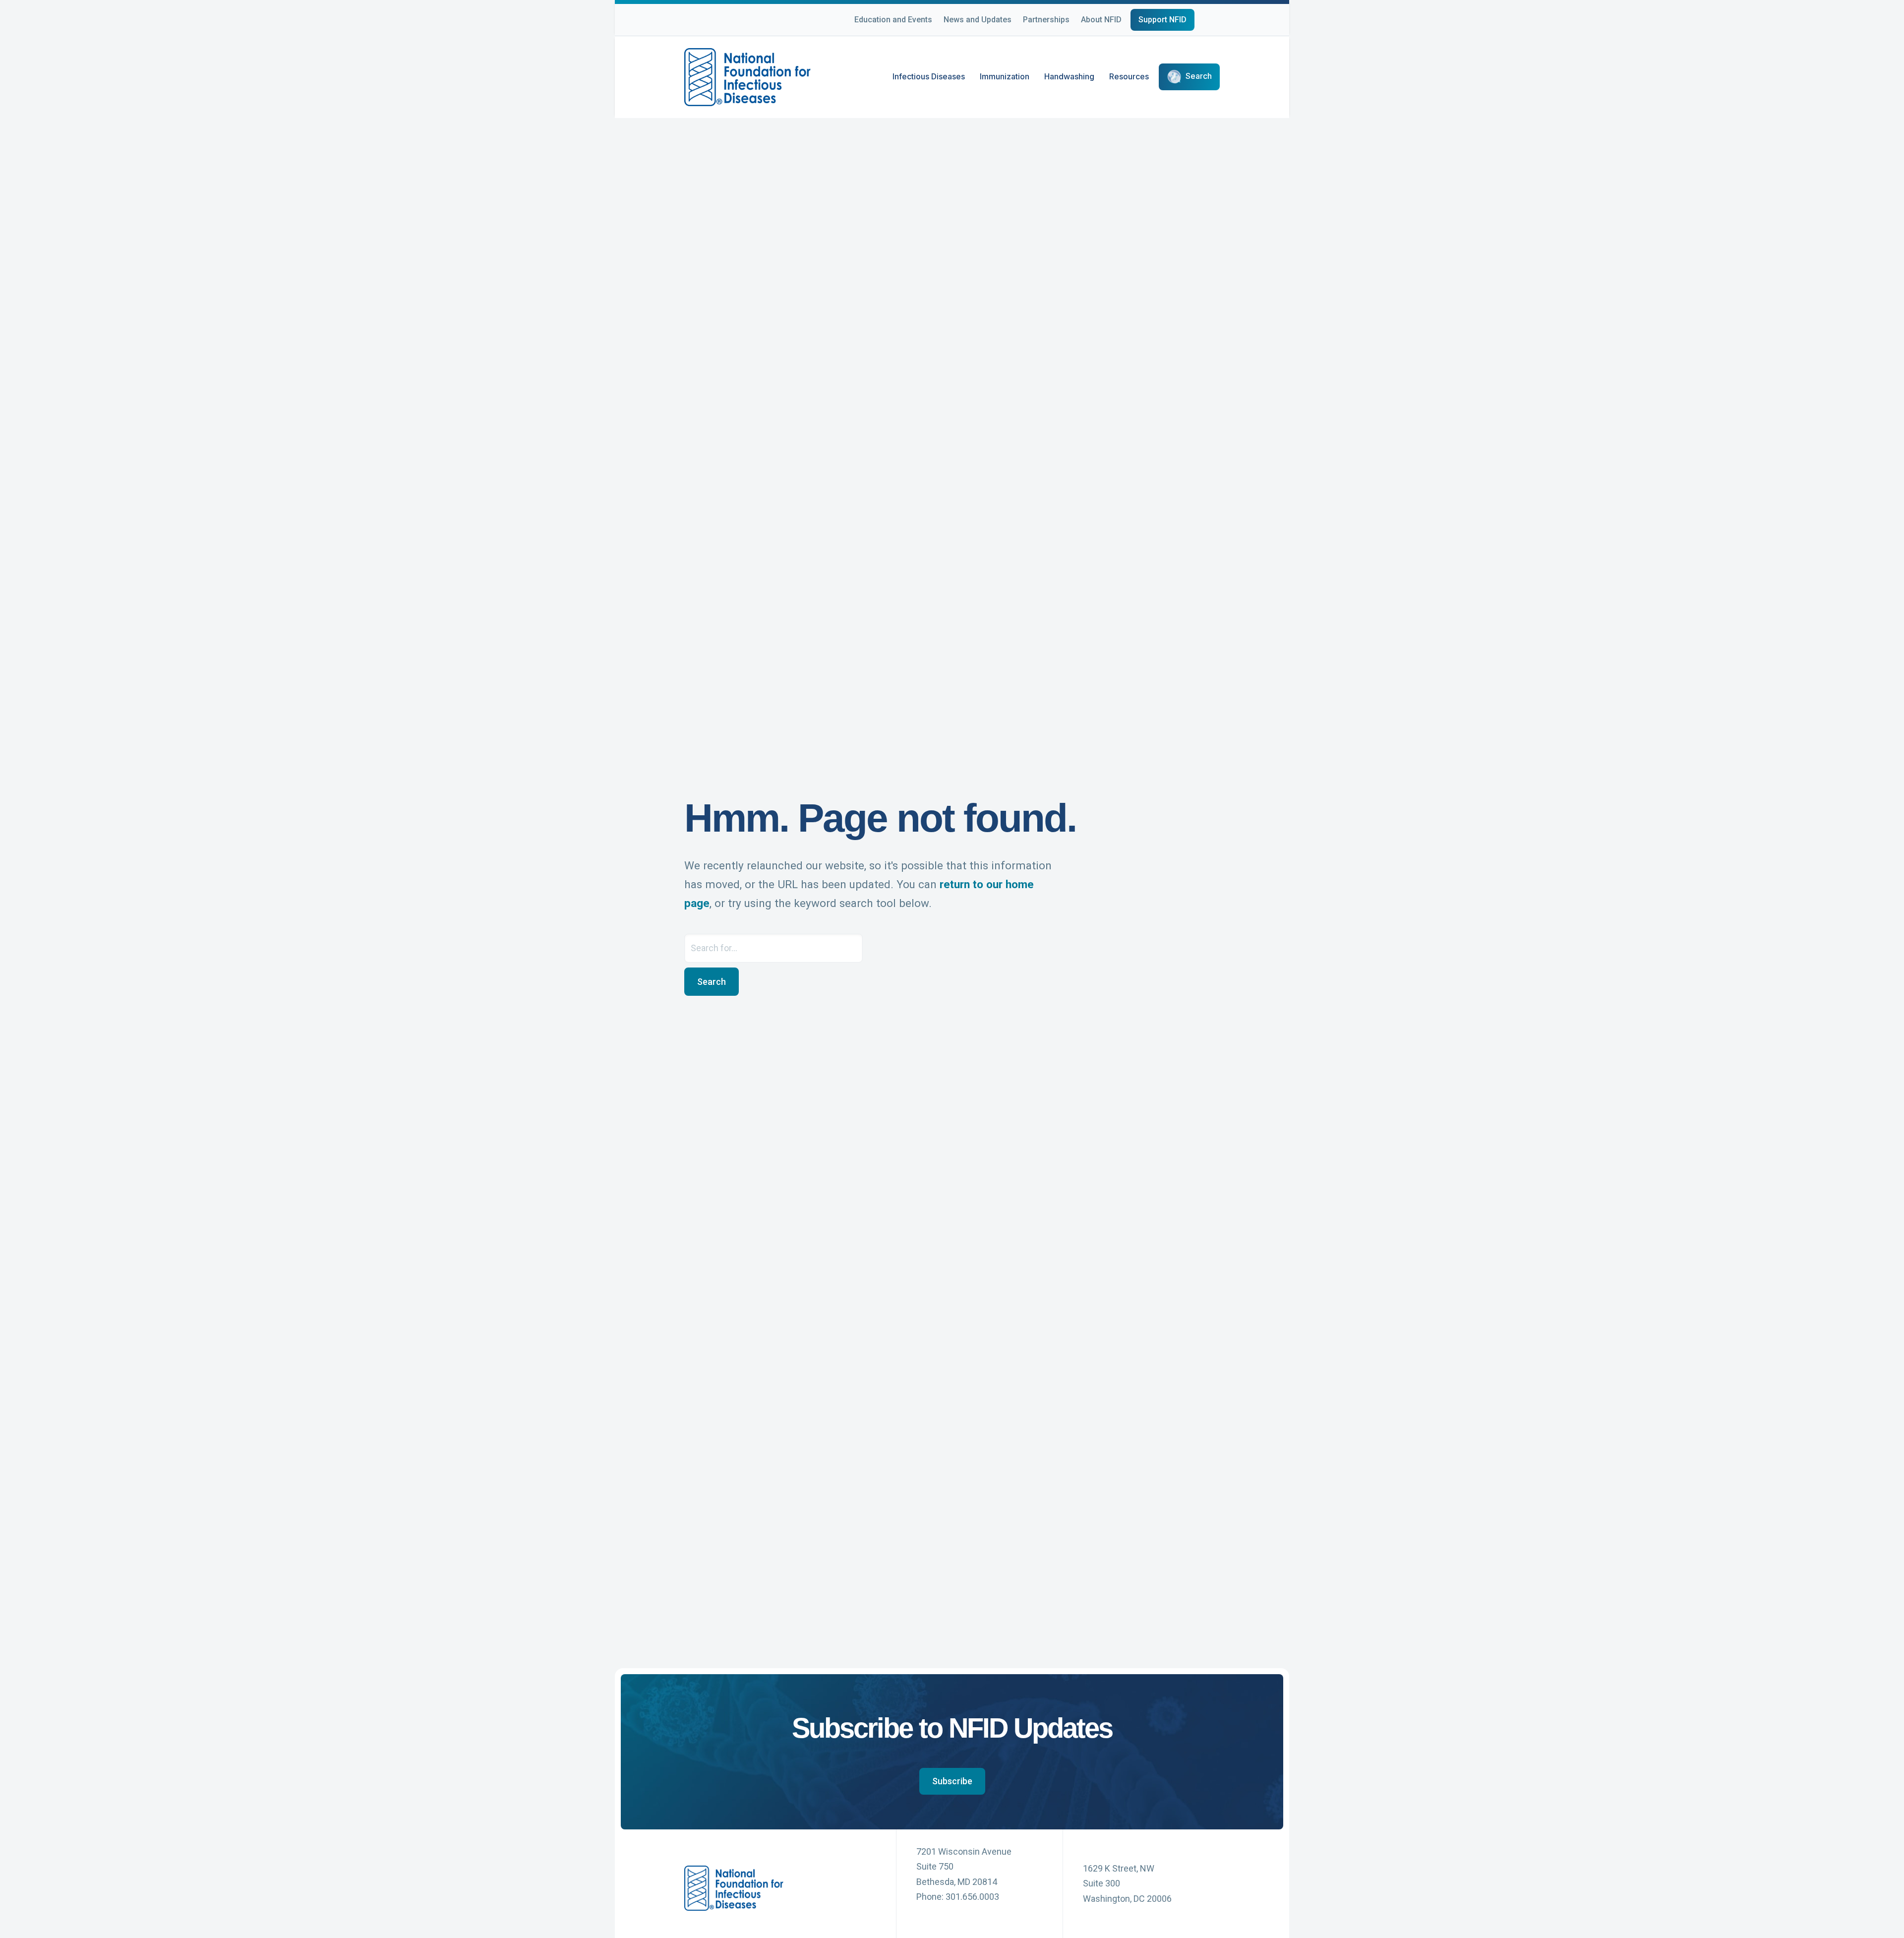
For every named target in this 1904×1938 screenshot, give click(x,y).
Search (1199, 76)
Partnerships (1046, 20)
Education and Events (893, 20)
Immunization (1005, 76)
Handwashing (1069, 76)
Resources (1129, 76)
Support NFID (1162, 20)
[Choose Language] (1220, 21)
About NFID (1101, 20)
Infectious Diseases (929, 76)
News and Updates (978, 20)
